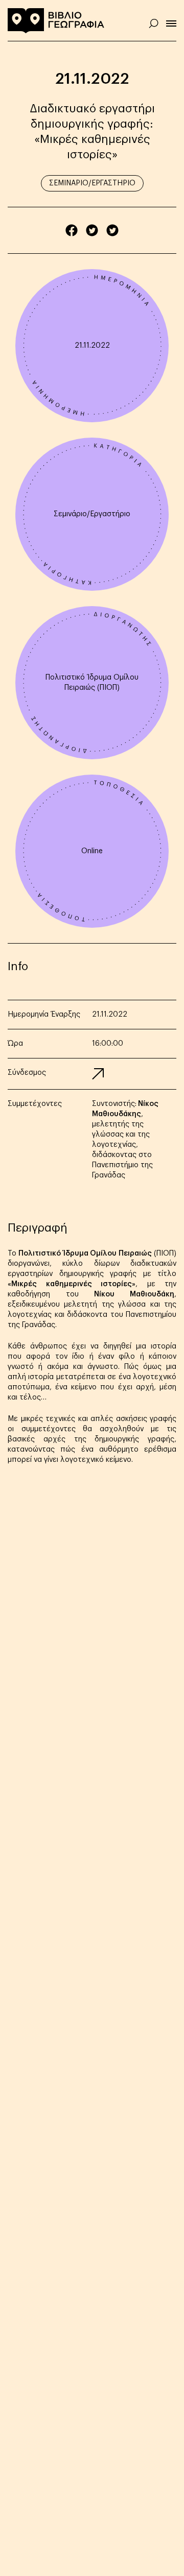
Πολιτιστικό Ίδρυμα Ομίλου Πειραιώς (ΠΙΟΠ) (92, 683)
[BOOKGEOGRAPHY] (56, 20)
